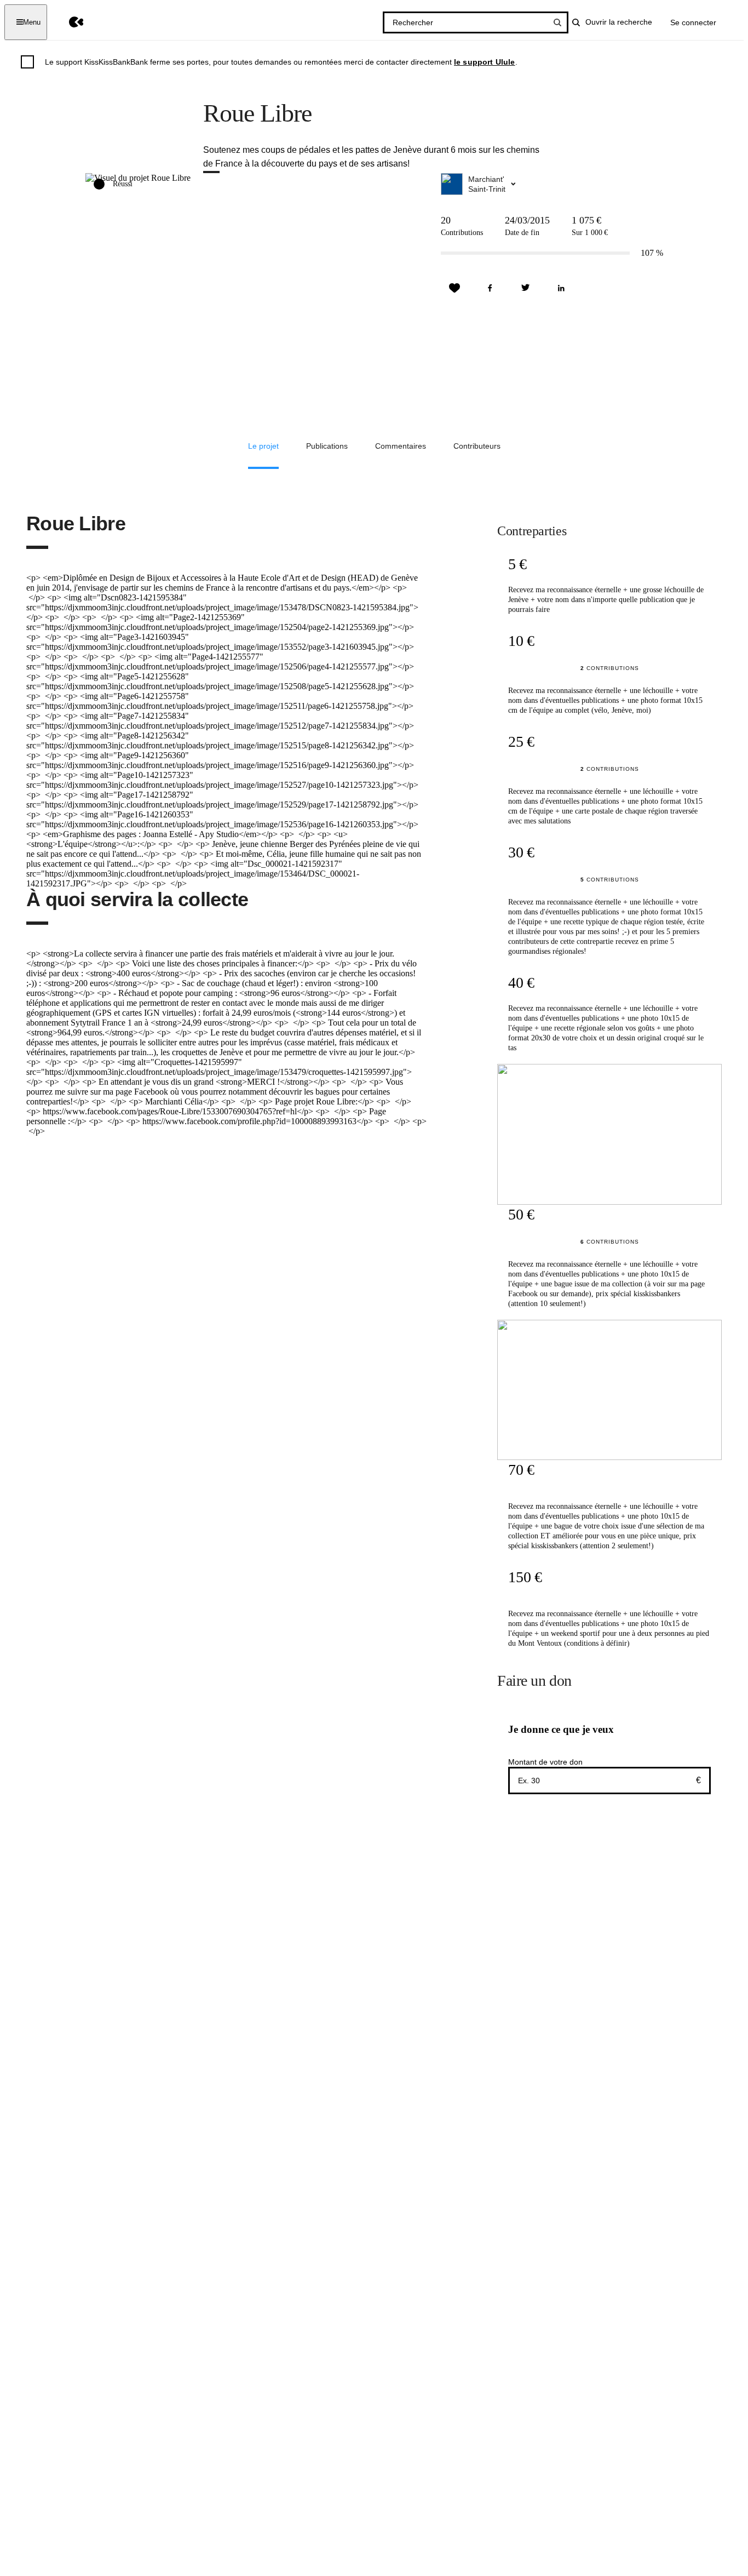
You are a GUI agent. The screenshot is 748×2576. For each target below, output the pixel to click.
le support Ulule (485, 62)
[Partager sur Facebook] (490, 288)
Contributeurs (477, 446)
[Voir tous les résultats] (557, 22)
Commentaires (401, 446)
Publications (327, 446)
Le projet (263, 446)
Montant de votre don (545, 1762)
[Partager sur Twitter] (526, 288)
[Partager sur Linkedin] (561, 288)
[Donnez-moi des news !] (454, 288)
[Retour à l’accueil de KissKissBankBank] (68, 22)
